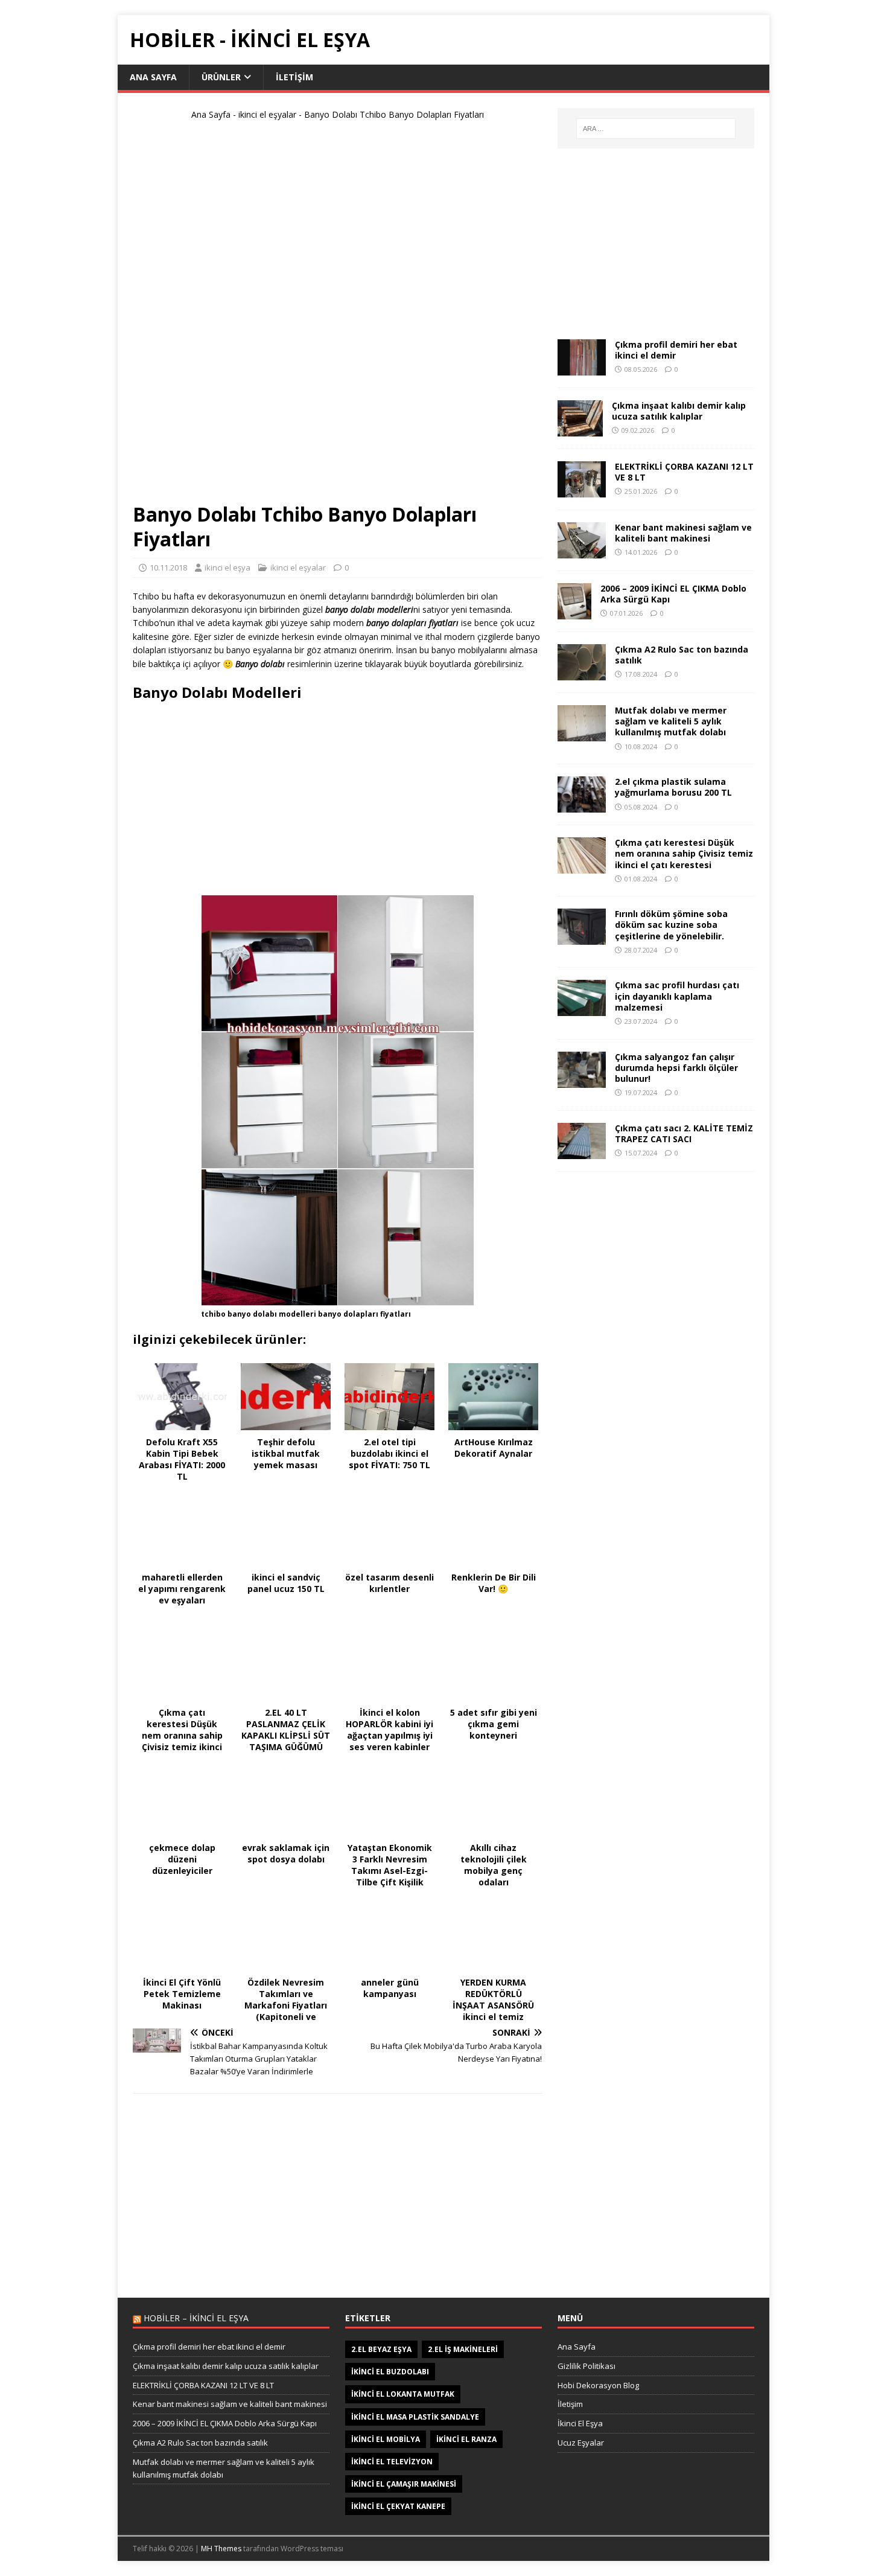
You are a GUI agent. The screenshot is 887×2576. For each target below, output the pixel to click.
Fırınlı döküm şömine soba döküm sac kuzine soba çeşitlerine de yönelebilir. (671, 925)
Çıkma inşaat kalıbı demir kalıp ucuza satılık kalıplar (679, 411)
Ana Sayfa (153, 77)
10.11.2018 (168, 567)
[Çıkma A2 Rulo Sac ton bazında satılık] (582, 673)
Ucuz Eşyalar (581, 2443)
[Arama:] (656, 129)
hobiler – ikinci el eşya (196, 2318)
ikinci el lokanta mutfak (403, 2394)
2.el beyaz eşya (381, 2349)
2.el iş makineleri (463, 2349)
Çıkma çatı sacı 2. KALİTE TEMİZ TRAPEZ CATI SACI (684, 1133)
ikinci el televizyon (392, 2462)
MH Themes (221, 2549)
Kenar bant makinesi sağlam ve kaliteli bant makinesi (683, 533)
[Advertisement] (337, 316)
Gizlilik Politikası (587, 2366)
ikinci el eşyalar (267, 114)
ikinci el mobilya (386, 2439)
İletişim (294, 77)
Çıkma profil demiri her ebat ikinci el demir (676, 350)
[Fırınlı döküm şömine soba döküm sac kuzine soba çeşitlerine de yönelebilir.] (582, 938)
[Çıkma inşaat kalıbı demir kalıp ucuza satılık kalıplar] (580, 430)
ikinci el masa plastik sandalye (415, 2417)
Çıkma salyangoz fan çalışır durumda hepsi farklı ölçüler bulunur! (676, 1068)
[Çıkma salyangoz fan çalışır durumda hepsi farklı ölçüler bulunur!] (582, 1080)
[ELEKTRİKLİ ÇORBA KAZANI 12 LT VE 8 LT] (582, 491)
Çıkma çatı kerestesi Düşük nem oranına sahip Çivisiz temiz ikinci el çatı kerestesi (684, 853)
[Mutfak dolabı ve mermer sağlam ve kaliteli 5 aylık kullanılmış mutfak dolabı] (582, 734)
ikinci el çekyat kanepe (398, 2506)
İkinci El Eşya (580, 2423)
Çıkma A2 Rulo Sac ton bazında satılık (682, 655)
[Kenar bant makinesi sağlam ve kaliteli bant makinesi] (582, 551)
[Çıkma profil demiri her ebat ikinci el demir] (582, 369)
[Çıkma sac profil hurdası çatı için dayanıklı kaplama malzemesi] (582, 1009)
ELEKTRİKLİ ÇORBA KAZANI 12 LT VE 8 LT (684, 472)
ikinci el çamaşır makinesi (404, 2484)
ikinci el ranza (466, 2439)
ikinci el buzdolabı (390, 2372)
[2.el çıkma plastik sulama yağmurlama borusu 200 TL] (582, 806)
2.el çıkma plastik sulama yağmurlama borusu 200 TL (673, 787)
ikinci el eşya (227, 567)
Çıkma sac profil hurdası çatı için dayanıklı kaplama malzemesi (677, 996)
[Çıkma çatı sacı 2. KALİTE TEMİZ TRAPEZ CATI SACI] (582, 1152)
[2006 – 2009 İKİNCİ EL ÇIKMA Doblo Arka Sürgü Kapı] (574, 612)
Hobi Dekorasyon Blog (598, 2385)
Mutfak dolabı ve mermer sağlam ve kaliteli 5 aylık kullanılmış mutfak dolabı (671, 721)
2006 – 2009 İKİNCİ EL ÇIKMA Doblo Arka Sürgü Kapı (673, 594)
